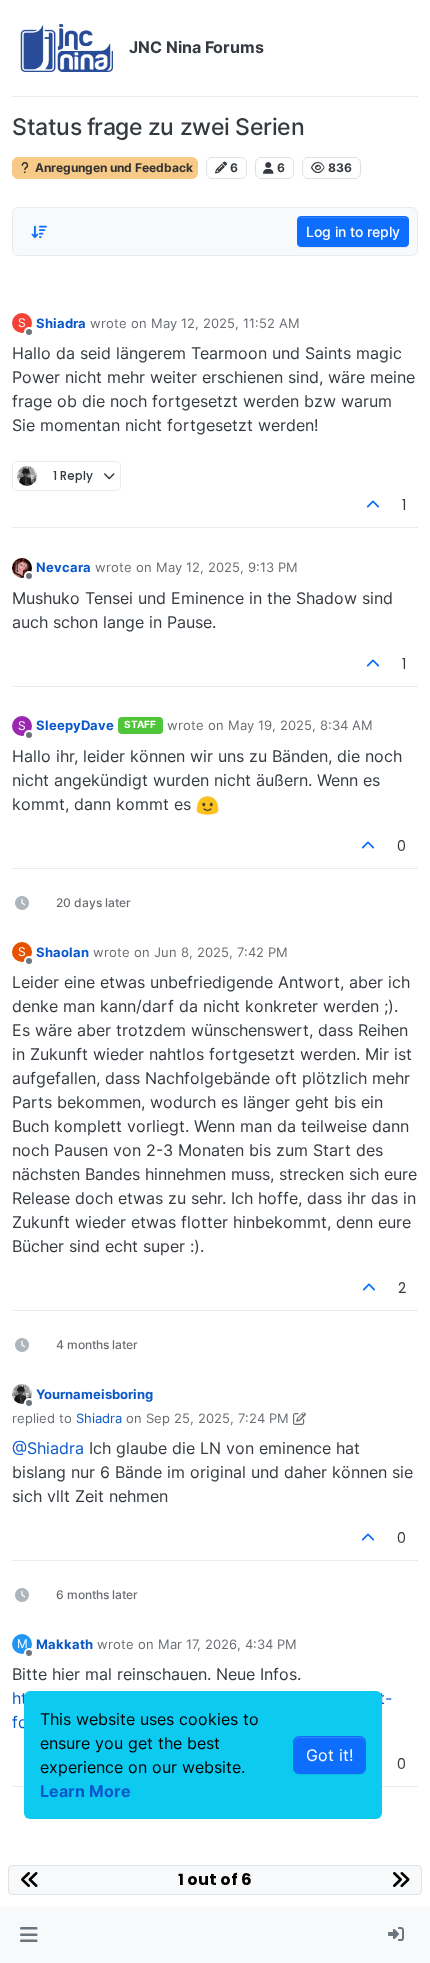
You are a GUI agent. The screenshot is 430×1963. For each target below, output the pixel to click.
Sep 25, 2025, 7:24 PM (217, 1418)
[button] (28, 1935)
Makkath (64, 1644)
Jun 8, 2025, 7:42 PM (221, 952)
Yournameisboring (94, 1394)
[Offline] (22, 566)
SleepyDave (75, 725)
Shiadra (61, 323)
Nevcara (63, 567)
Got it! (329, 1755)
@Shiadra (48, 1448)
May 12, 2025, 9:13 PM (227, 567)
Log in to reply (353, 231)
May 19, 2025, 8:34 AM (300, 725)
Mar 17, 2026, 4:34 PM (227, 1644)
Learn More (85, 1791)
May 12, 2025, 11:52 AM (225, 323)
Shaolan (62, 952)
